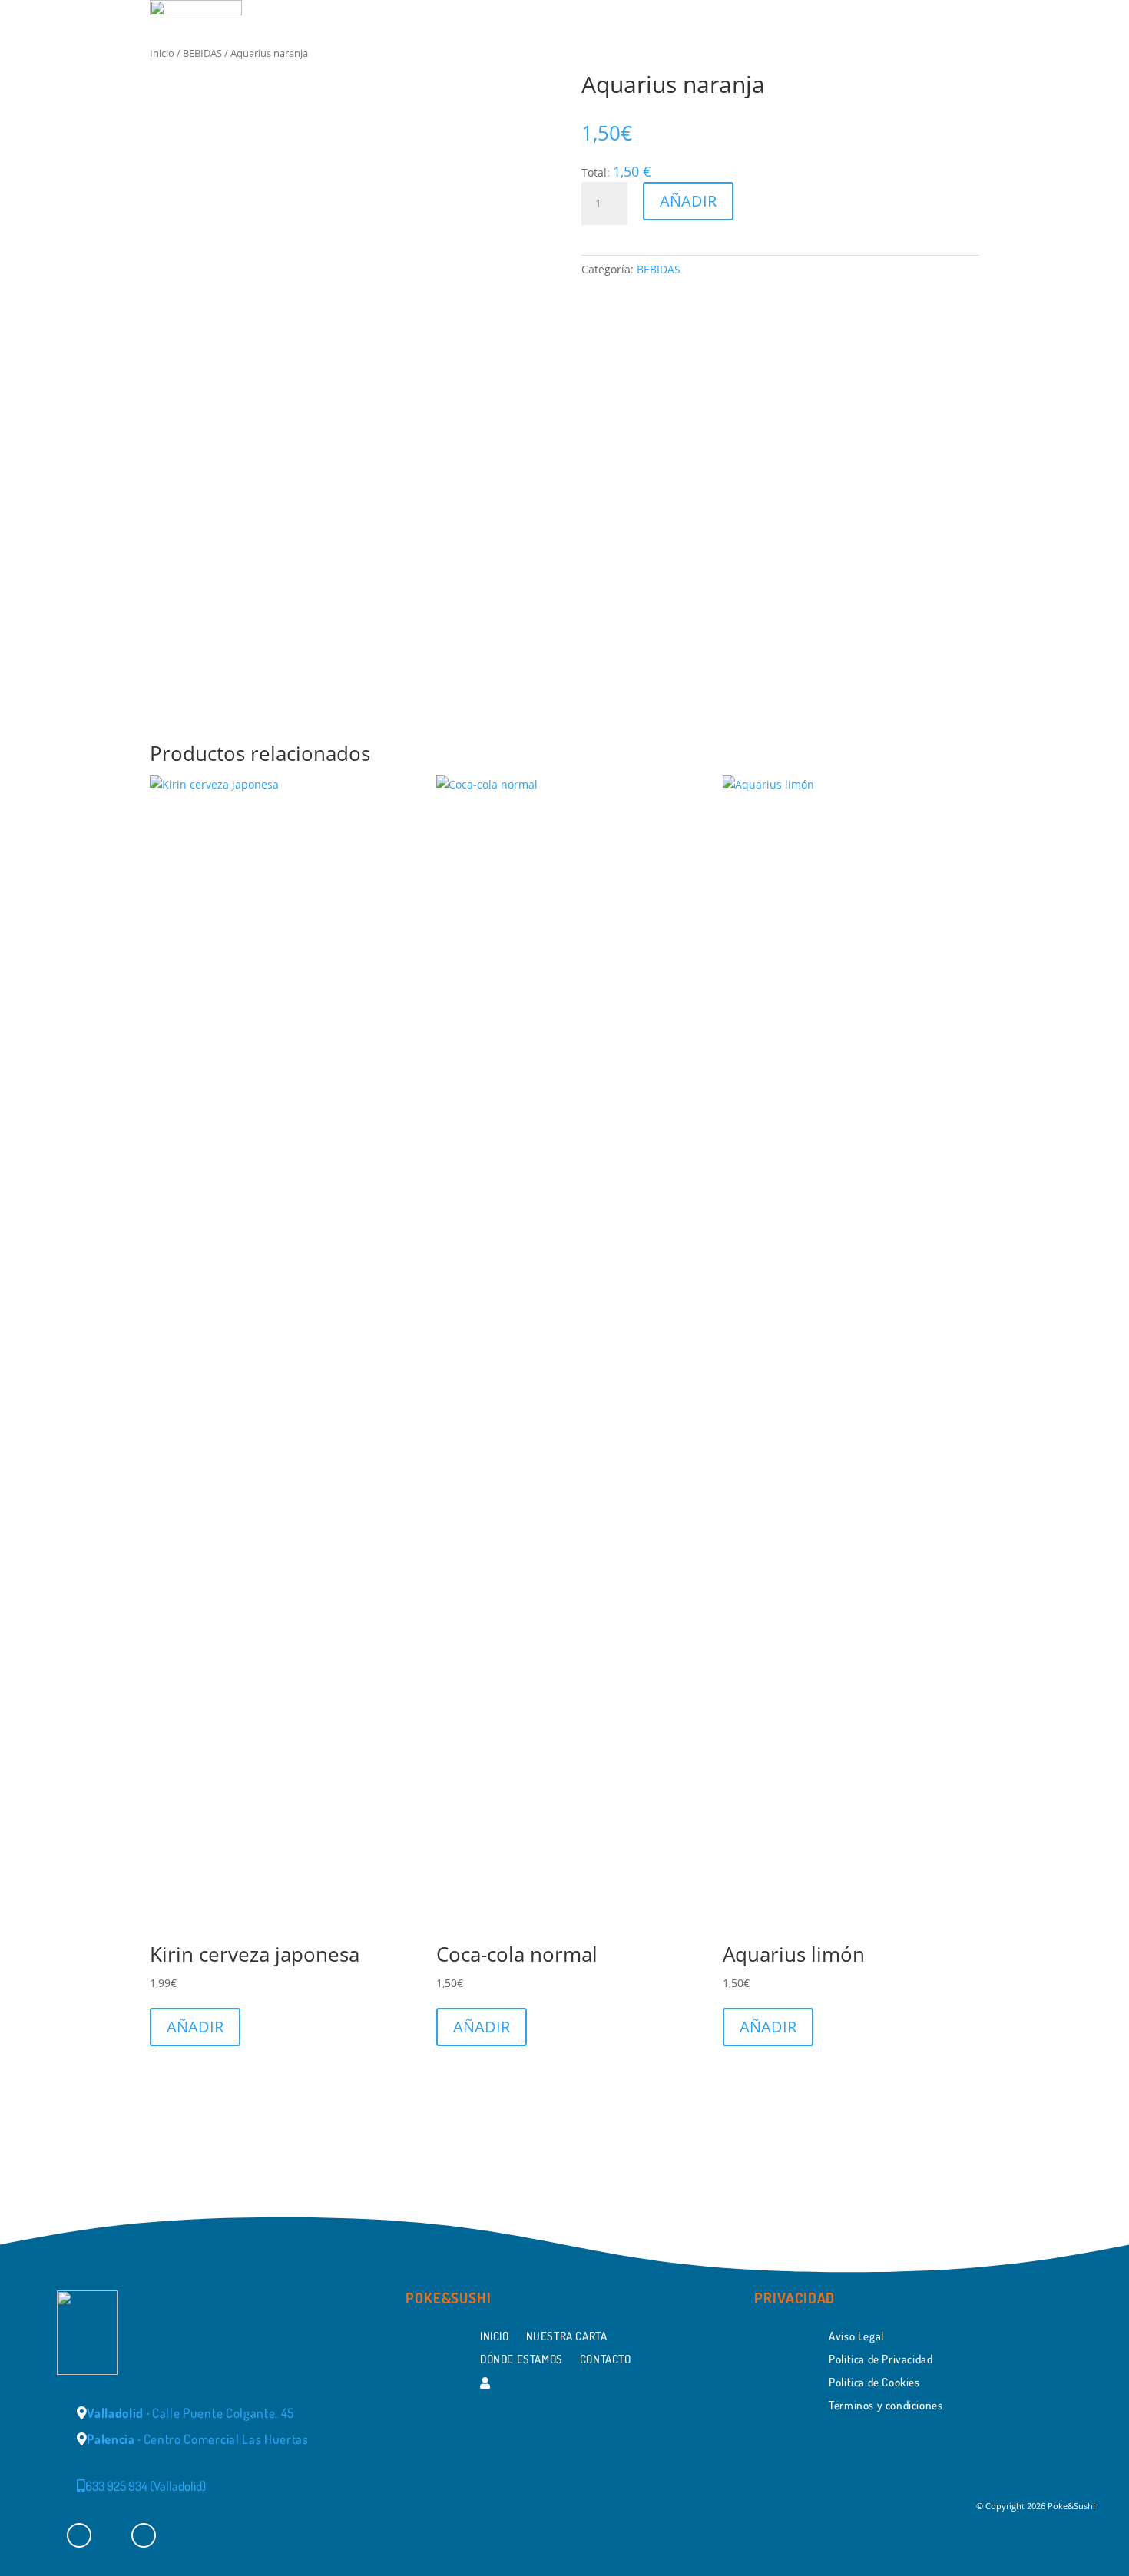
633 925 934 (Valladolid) (146, 2486)
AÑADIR (688, 201)
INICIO (584, 63)
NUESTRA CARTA (677, 63)
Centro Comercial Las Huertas (198, 2439)
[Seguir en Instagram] (144, 2535)
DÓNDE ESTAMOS (804, 63)
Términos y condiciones (886, 2404)
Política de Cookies (874, 2381)
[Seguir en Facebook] (79, 2535)
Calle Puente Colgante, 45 (190, 2413)
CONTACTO (912, 63)
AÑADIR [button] (195, 2027)
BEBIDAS (659, 269)
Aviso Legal (856, 2335)
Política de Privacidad (881, 2358)
